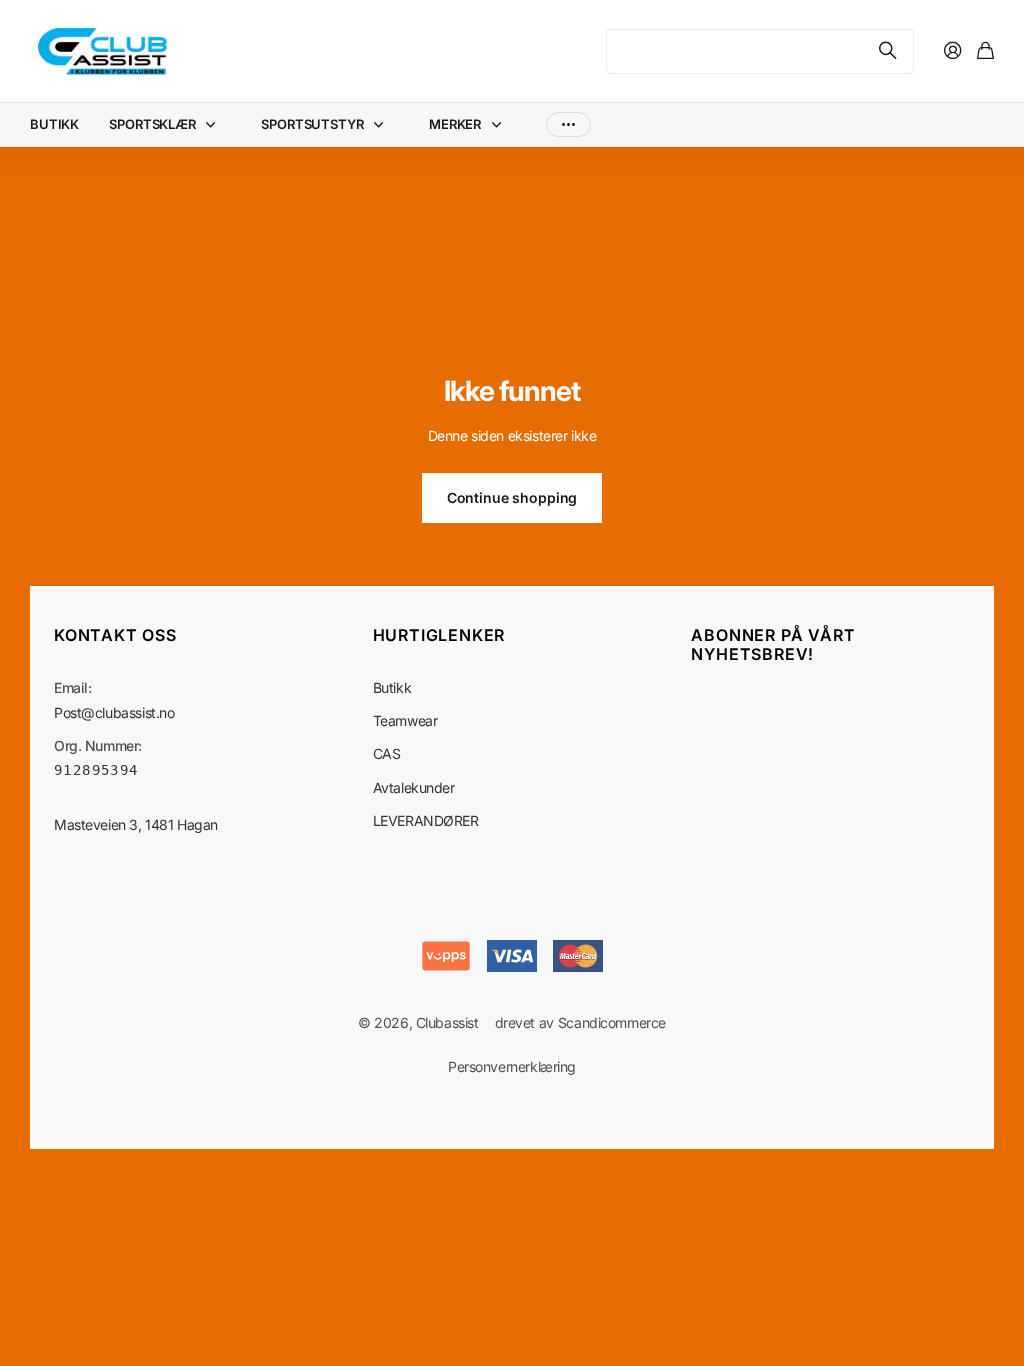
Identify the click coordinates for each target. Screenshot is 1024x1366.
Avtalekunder (414, 787)
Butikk (392, 687)
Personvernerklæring (512, 1066)
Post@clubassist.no (114, 712)
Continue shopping (512, 497)
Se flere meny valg (568, 124)
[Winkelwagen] (985, 51)
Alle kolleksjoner (215, 124)
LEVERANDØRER (426, 820)
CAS (387, 753)
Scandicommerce (612, 1022)
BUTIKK (54, 124)
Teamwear (405, 720)
